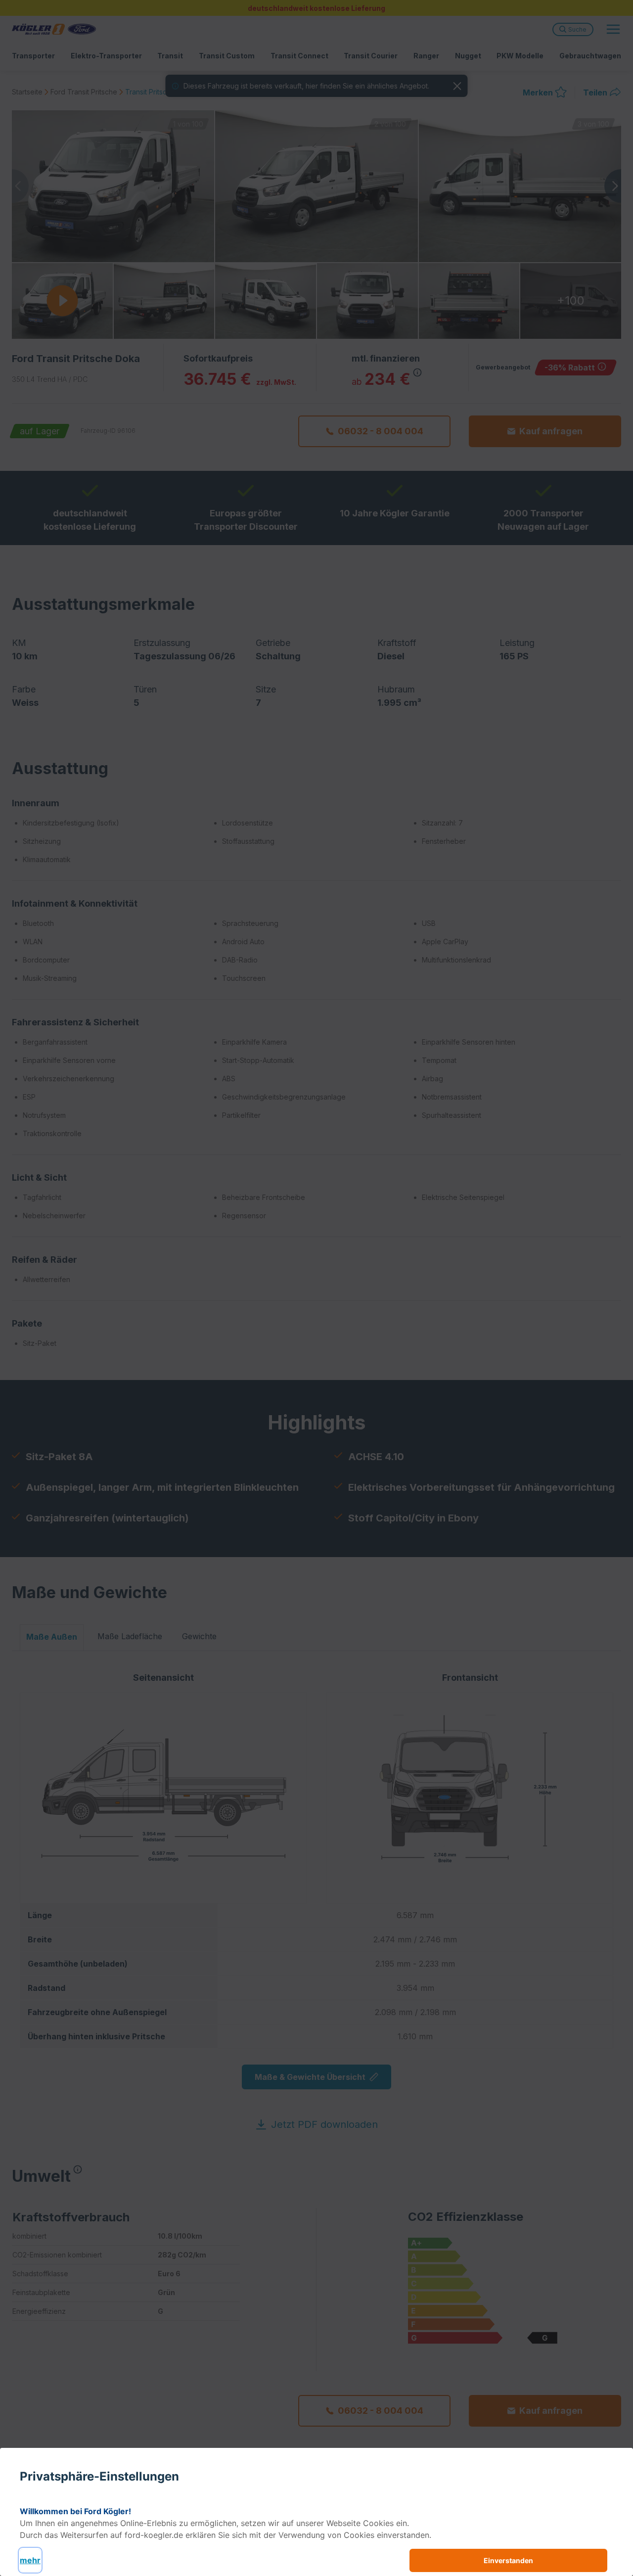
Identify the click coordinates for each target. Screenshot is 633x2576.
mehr (30, 2560)
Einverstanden (508, 2560)
